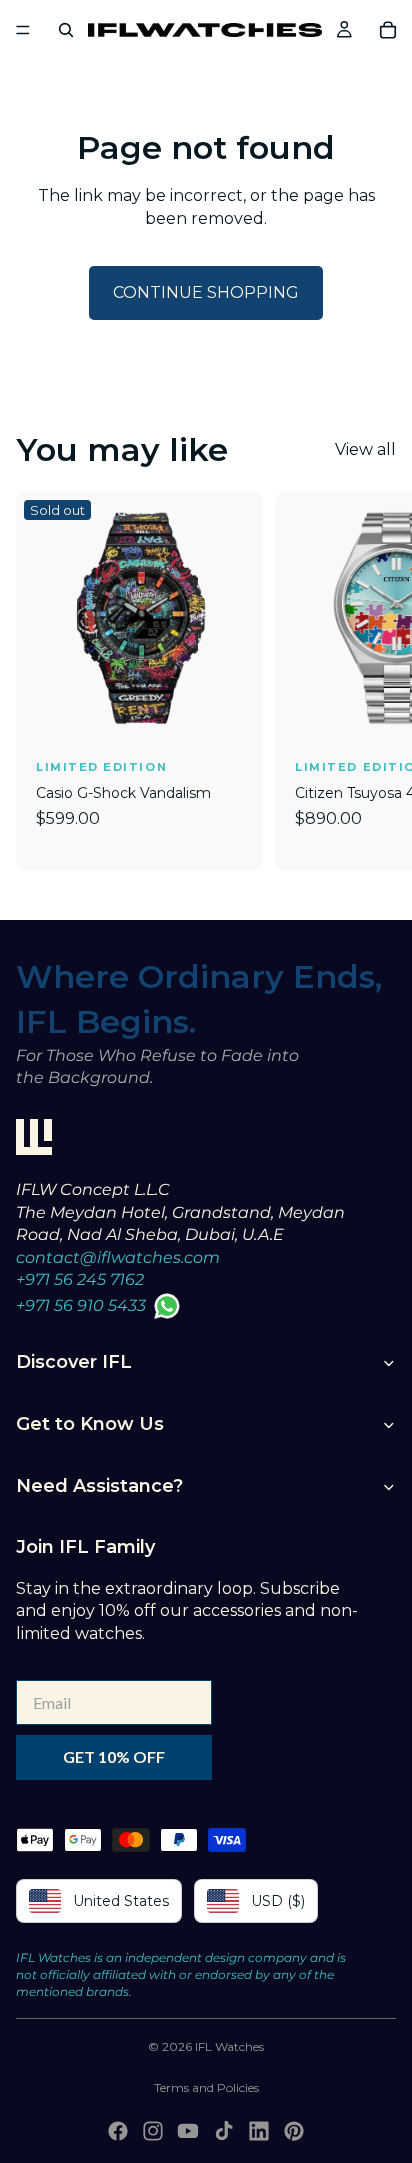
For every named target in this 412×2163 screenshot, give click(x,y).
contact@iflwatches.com (118, 1257)
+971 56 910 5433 (81, 1305)
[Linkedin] (259, 2131)
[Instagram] (153, 2131)
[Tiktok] (224, 2131)
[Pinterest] (294, 2131)
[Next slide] (374, 681)
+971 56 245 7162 (80, 1279)
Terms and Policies (206, 2087)
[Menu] (23, 30)
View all (365, 449)
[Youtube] (188, 2131)
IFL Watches (229, 2046)
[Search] (66, 30)
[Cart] (388, 30)
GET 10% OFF (114, 1756)
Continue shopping (206, 292)
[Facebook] (118, 2131)
